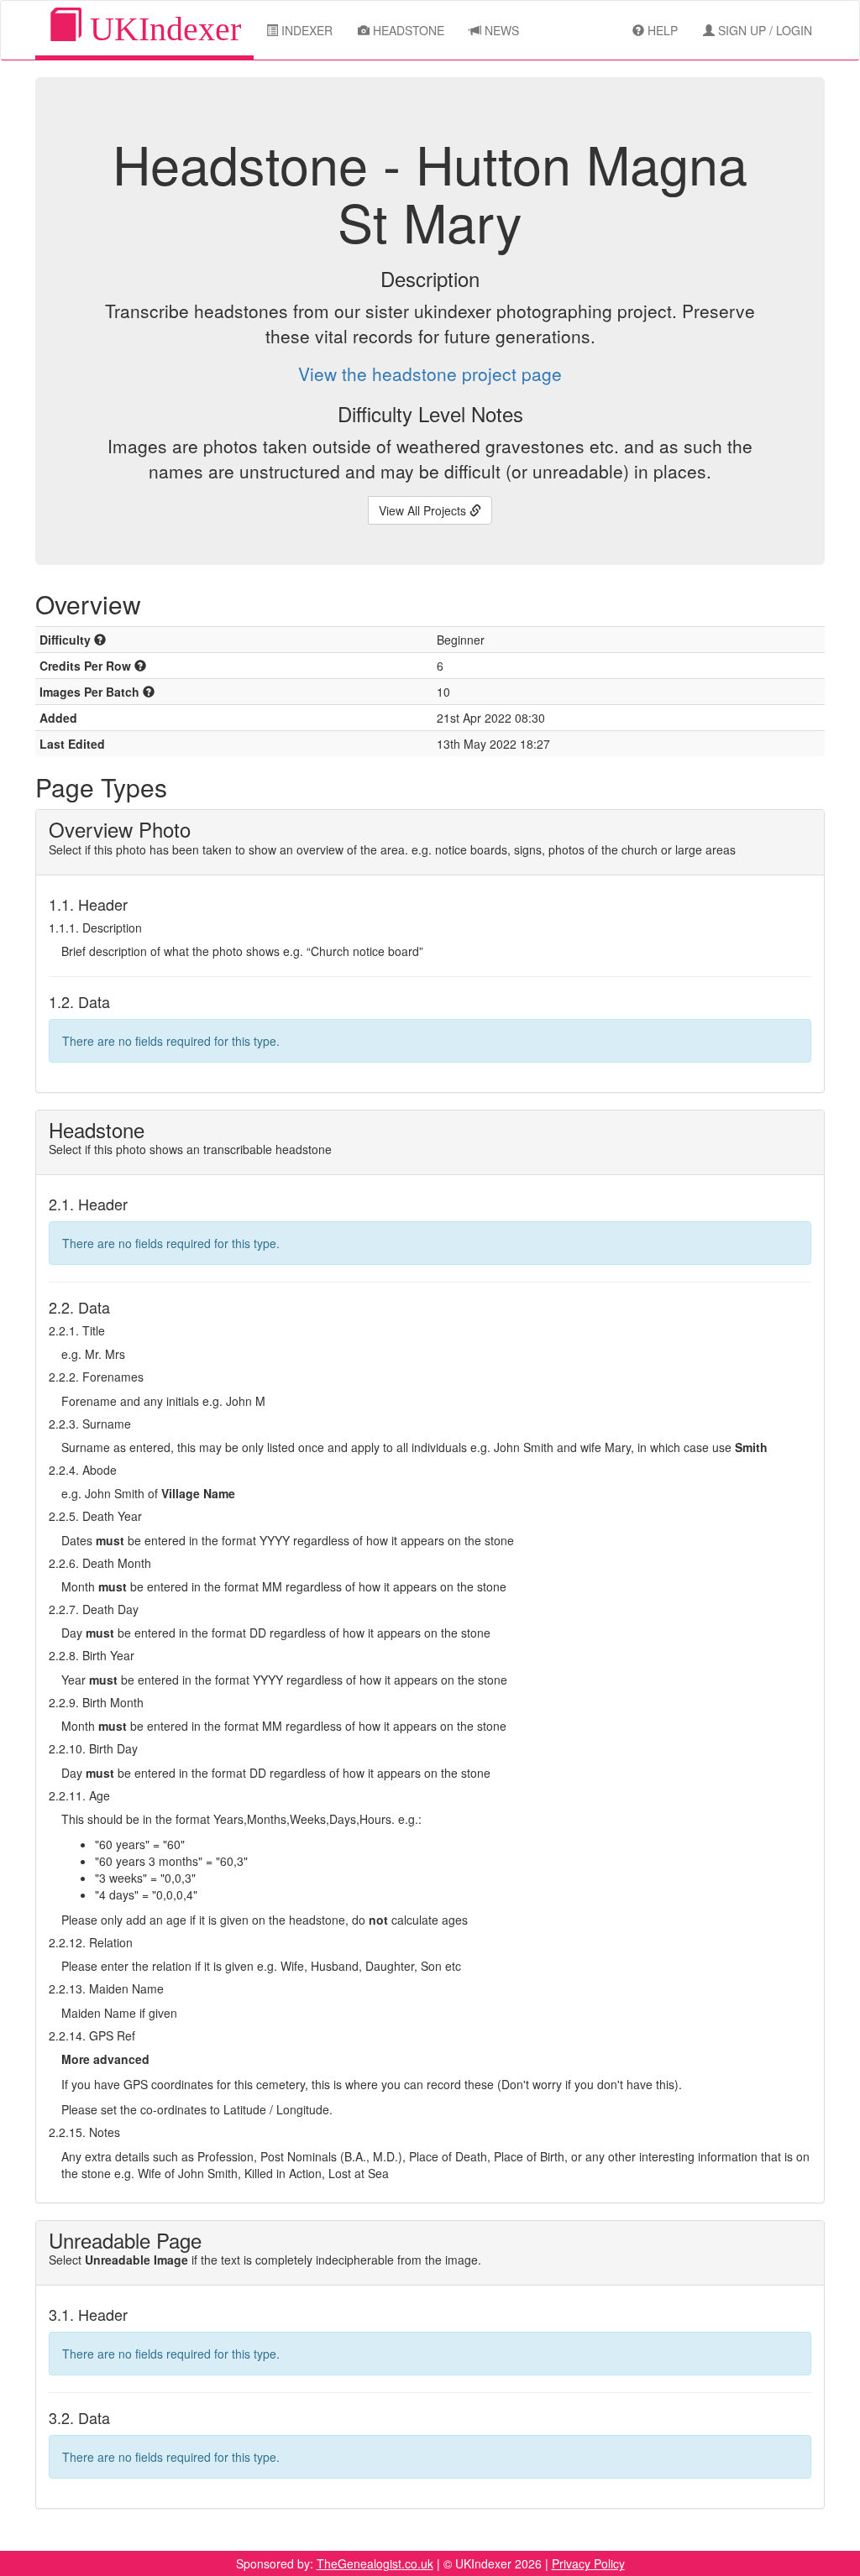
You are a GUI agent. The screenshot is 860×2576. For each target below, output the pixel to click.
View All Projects (424, 510)
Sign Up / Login (763, 30)
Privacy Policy (588, 2563)
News (500, 30)
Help (661, 30)
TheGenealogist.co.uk (375, 2563)
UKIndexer (161, 29)
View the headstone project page (430, 374)
